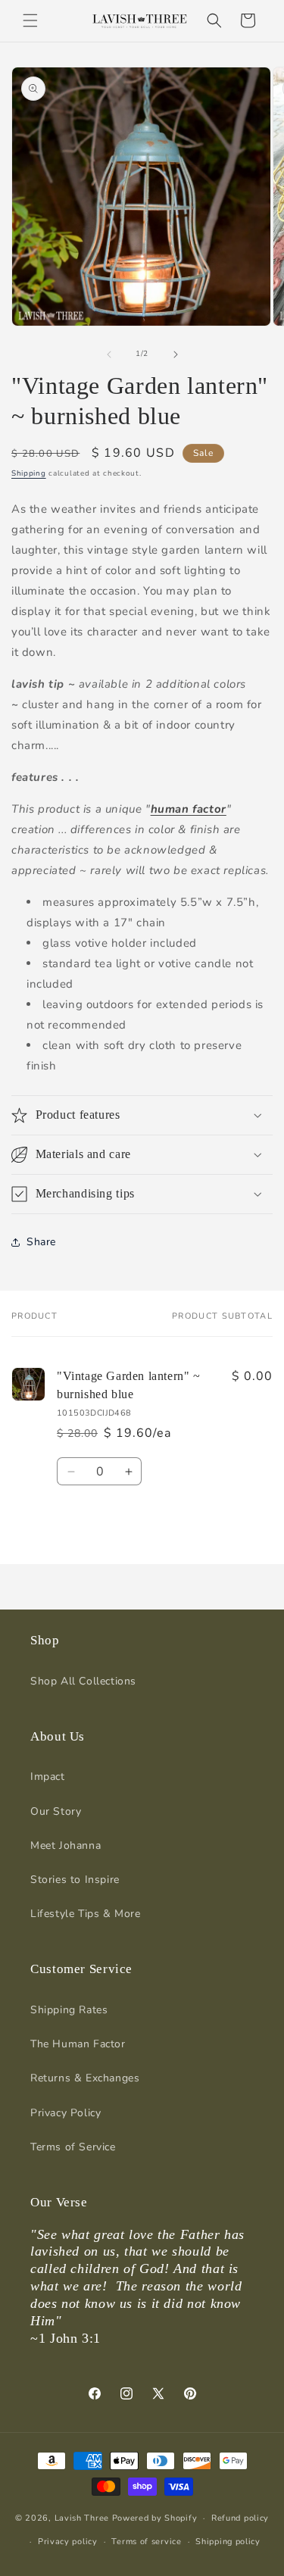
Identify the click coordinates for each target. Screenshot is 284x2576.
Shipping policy (228, 2542)
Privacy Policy (66, 2113)
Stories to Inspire (75, 1880)
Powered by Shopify (155, 2518)
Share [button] (41, 1242)
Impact (48, 1777)
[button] (30, 20)
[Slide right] (176, 354)
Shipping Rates (69, 2010)
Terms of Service (73, 2147)
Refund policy (240, 2518)
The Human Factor (78, 2044)
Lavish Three (83, 2518)
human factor (189, 809)
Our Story (56, 1811)
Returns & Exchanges (85, 2078)
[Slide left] (109, 354)
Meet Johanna (66, 1845)
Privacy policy (68, 2542)
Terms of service (146, 2542)
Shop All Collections (83, 1681)
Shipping (29, 473)
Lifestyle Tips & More (86, 1914)
